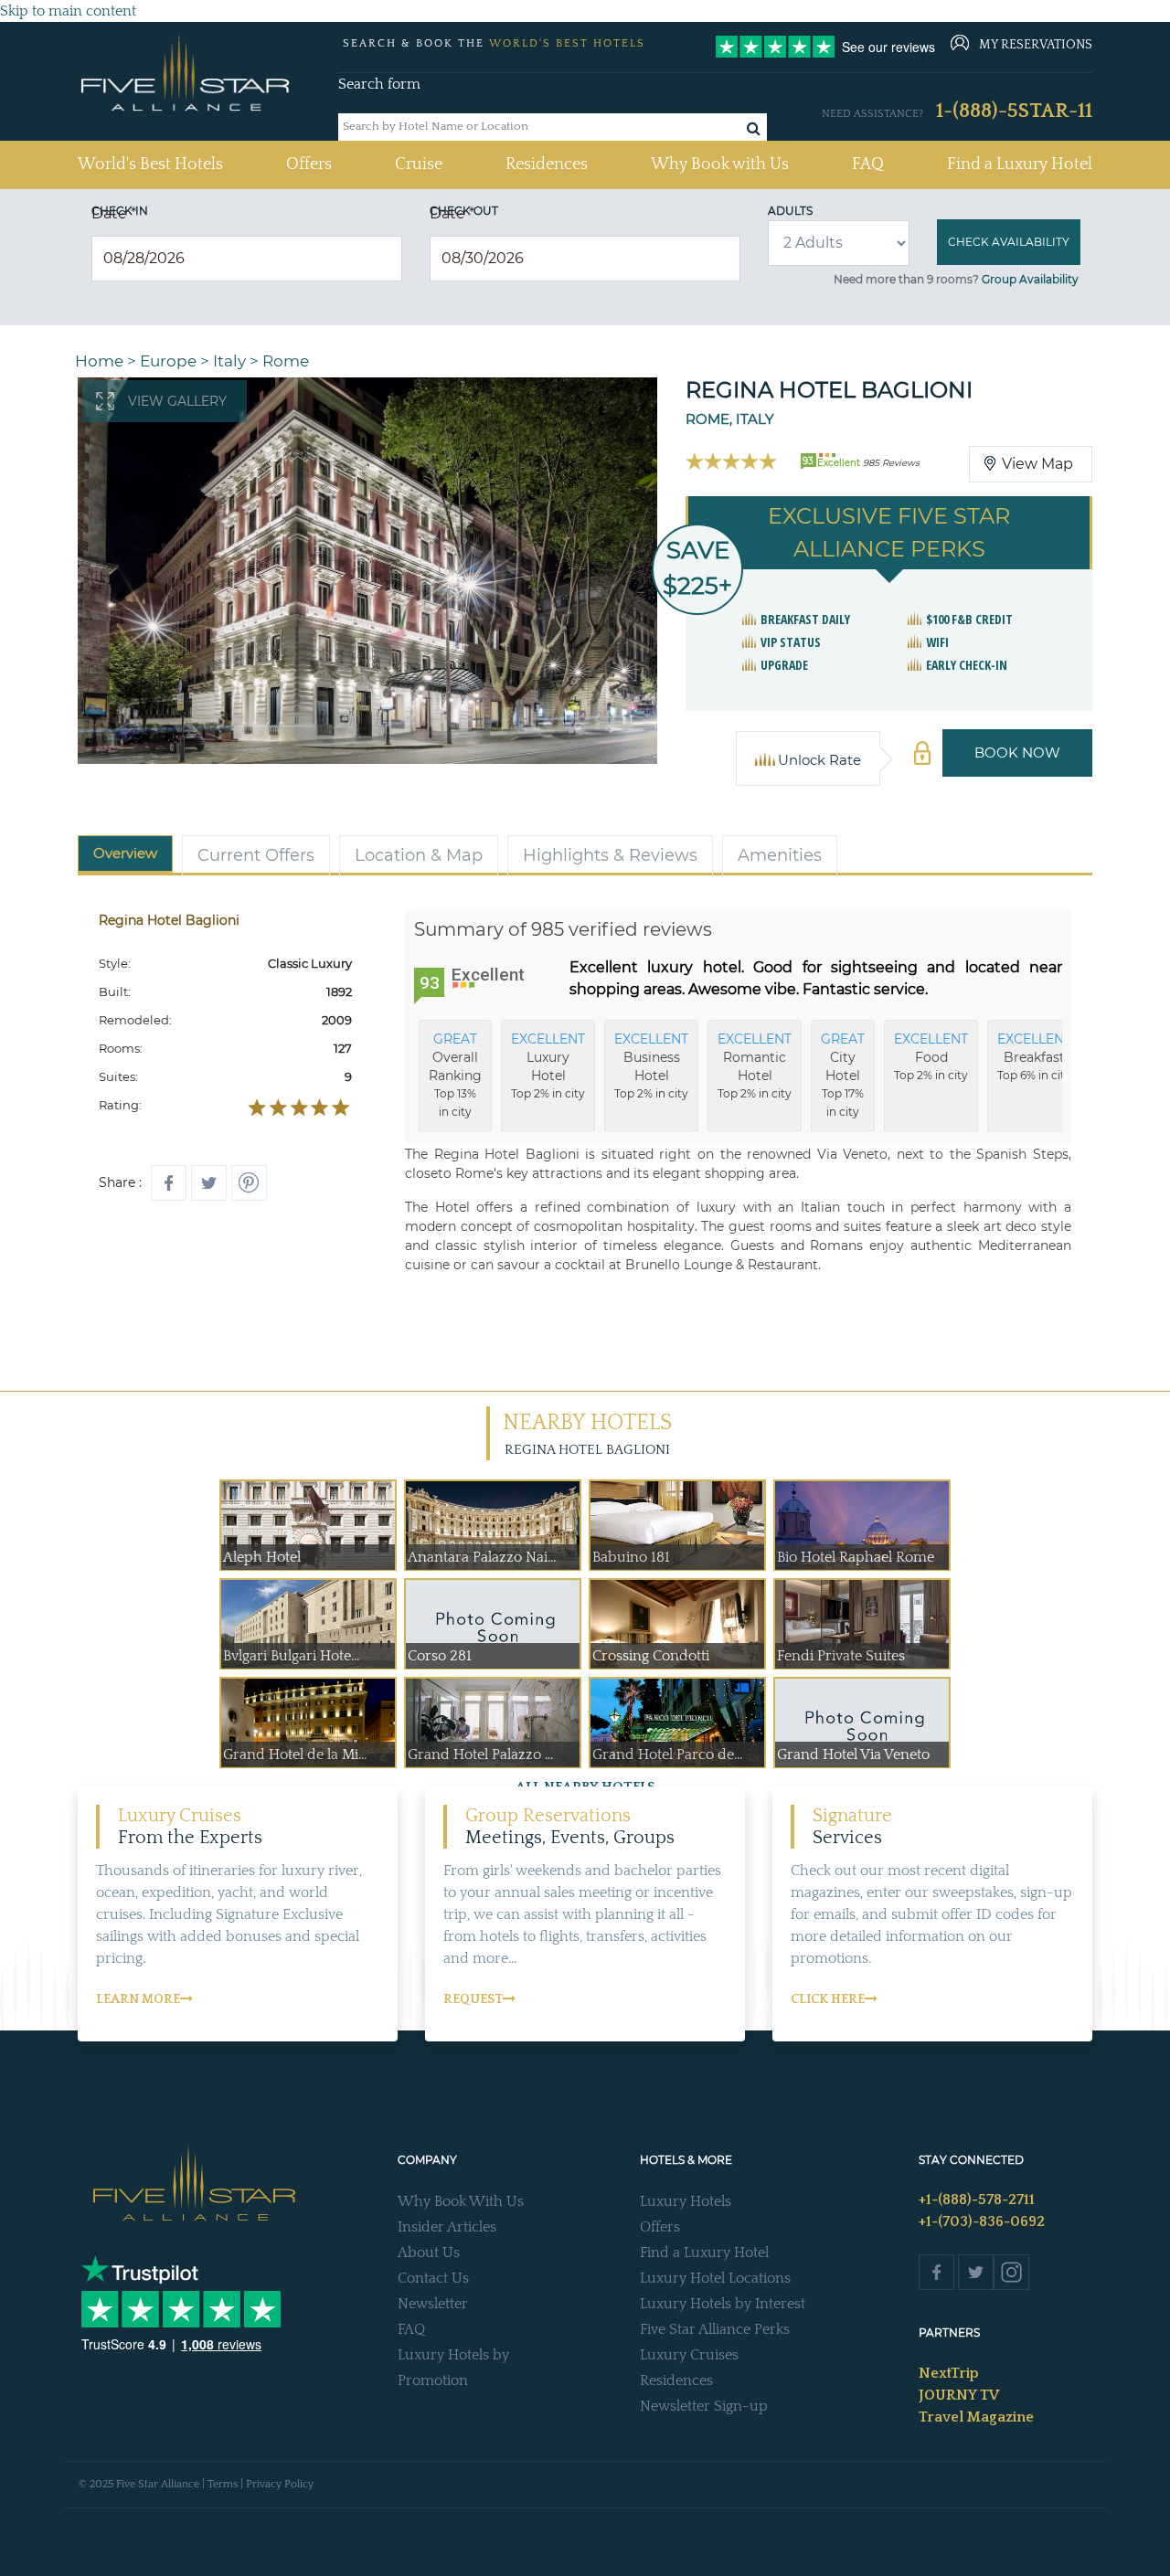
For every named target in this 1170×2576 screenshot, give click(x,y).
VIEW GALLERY (177, 401)
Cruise (419, 164)
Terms (223, 2484)
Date (114, 213)
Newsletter (433, 2304)
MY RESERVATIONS (1036, 45)
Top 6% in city (1034, 1056)
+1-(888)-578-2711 (977, 2200)
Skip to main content (68, 11)
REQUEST (473, 1999)
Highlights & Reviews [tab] (610, 855)
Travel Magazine (976, 2417)
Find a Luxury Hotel (1020, 164)
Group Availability (1030, 279)
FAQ (868, 164)
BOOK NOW (1017, 753)
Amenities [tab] (780, 855)
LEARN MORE (138, 1999)
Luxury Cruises (689, 2355)
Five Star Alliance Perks (715, 2329)
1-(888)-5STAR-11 (1014, 111)
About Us (429, 2253)
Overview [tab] (125, 853)
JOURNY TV (959, 2395)
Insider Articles (447, 2227)
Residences (547, 164)
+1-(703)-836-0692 (982, 2221)
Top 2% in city (548, 1065)
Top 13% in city (455, 1075)
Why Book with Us (720, 164)
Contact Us (433, 2278)
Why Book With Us (461, 2201)
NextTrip (949, 2373)
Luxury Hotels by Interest (723, 2304)
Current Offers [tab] (256, 855)
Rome (286, 361)
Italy (229, 361)
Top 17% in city (843, 1075)
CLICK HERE (828, 1999)
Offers (309, 164)
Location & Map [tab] (419, 855)
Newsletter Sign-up (704, 2406)
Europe (168, 361)
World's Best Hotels (150, 164)
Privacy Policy (280, 2484)
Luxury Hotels (686, 2201)
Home (99, 361)
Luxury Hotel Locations (715, 2278)
